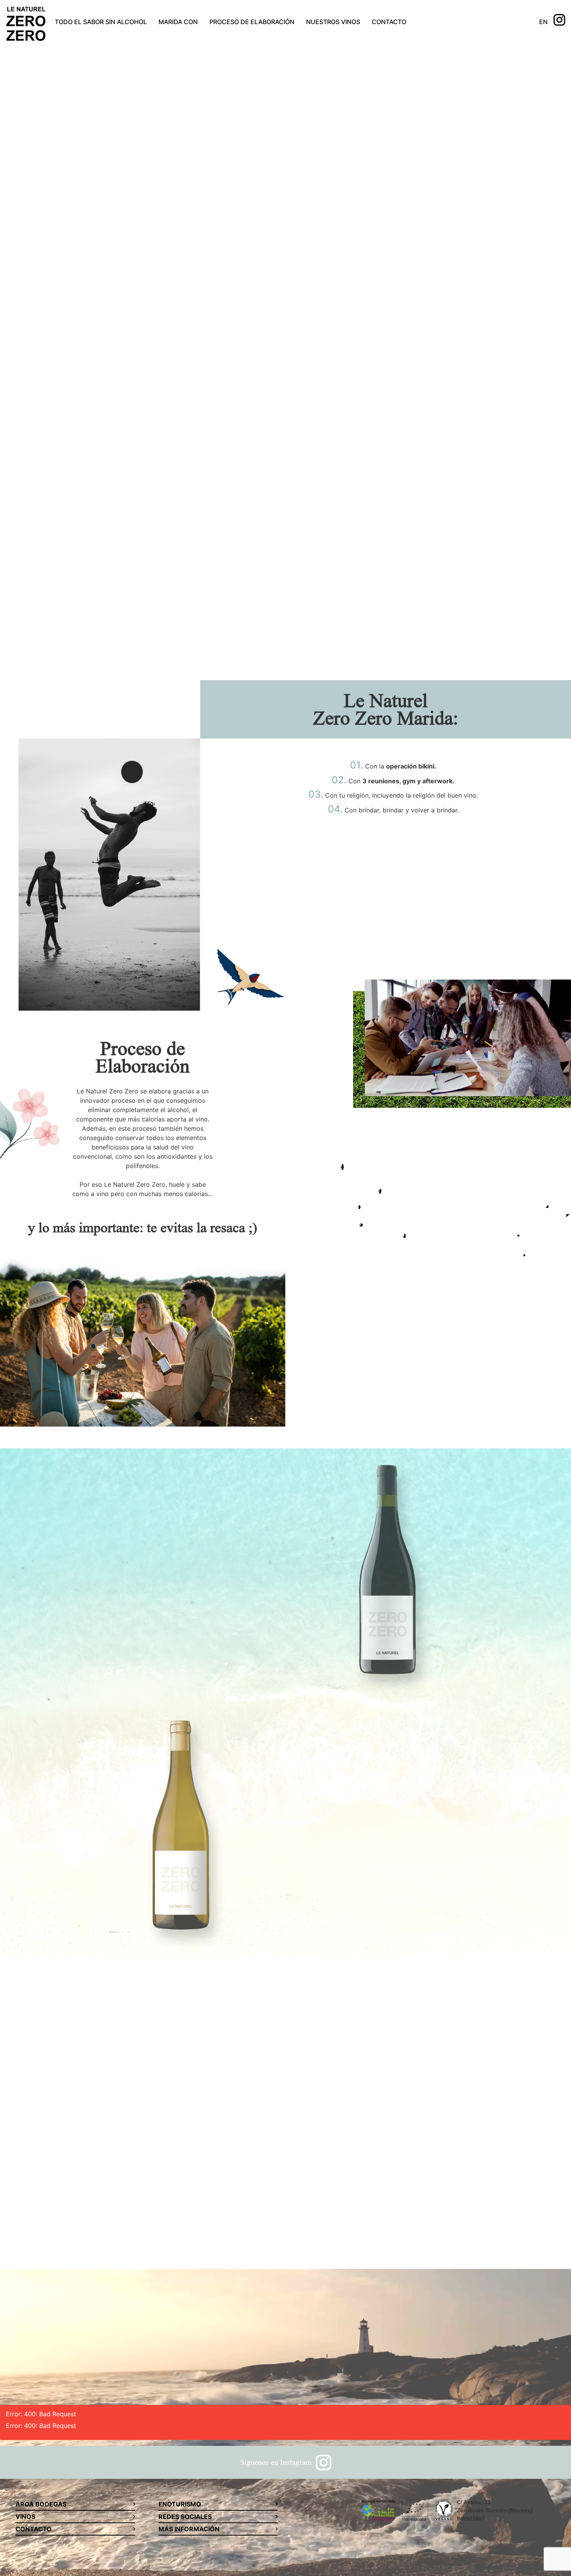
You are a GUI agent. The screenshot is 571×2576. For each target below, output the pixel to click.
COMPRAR (227, 1477)
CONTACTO (389, 22)
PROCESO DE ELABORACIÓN (252, 22)
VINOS (25, 2517)
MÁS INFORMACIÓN (189, 2529)
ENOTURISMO (180, 2504)
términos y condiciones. (393, 2224)
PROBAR (188, 338)
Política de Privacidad (323, 2224)
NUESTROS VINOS (333, 22)
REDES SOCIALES (185, 2517)
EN (543, 22)
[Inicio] (26, 25)
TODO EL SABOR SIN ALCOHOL (101, 22)
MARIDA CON (178, 22)
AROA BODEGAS (41, 2504)
